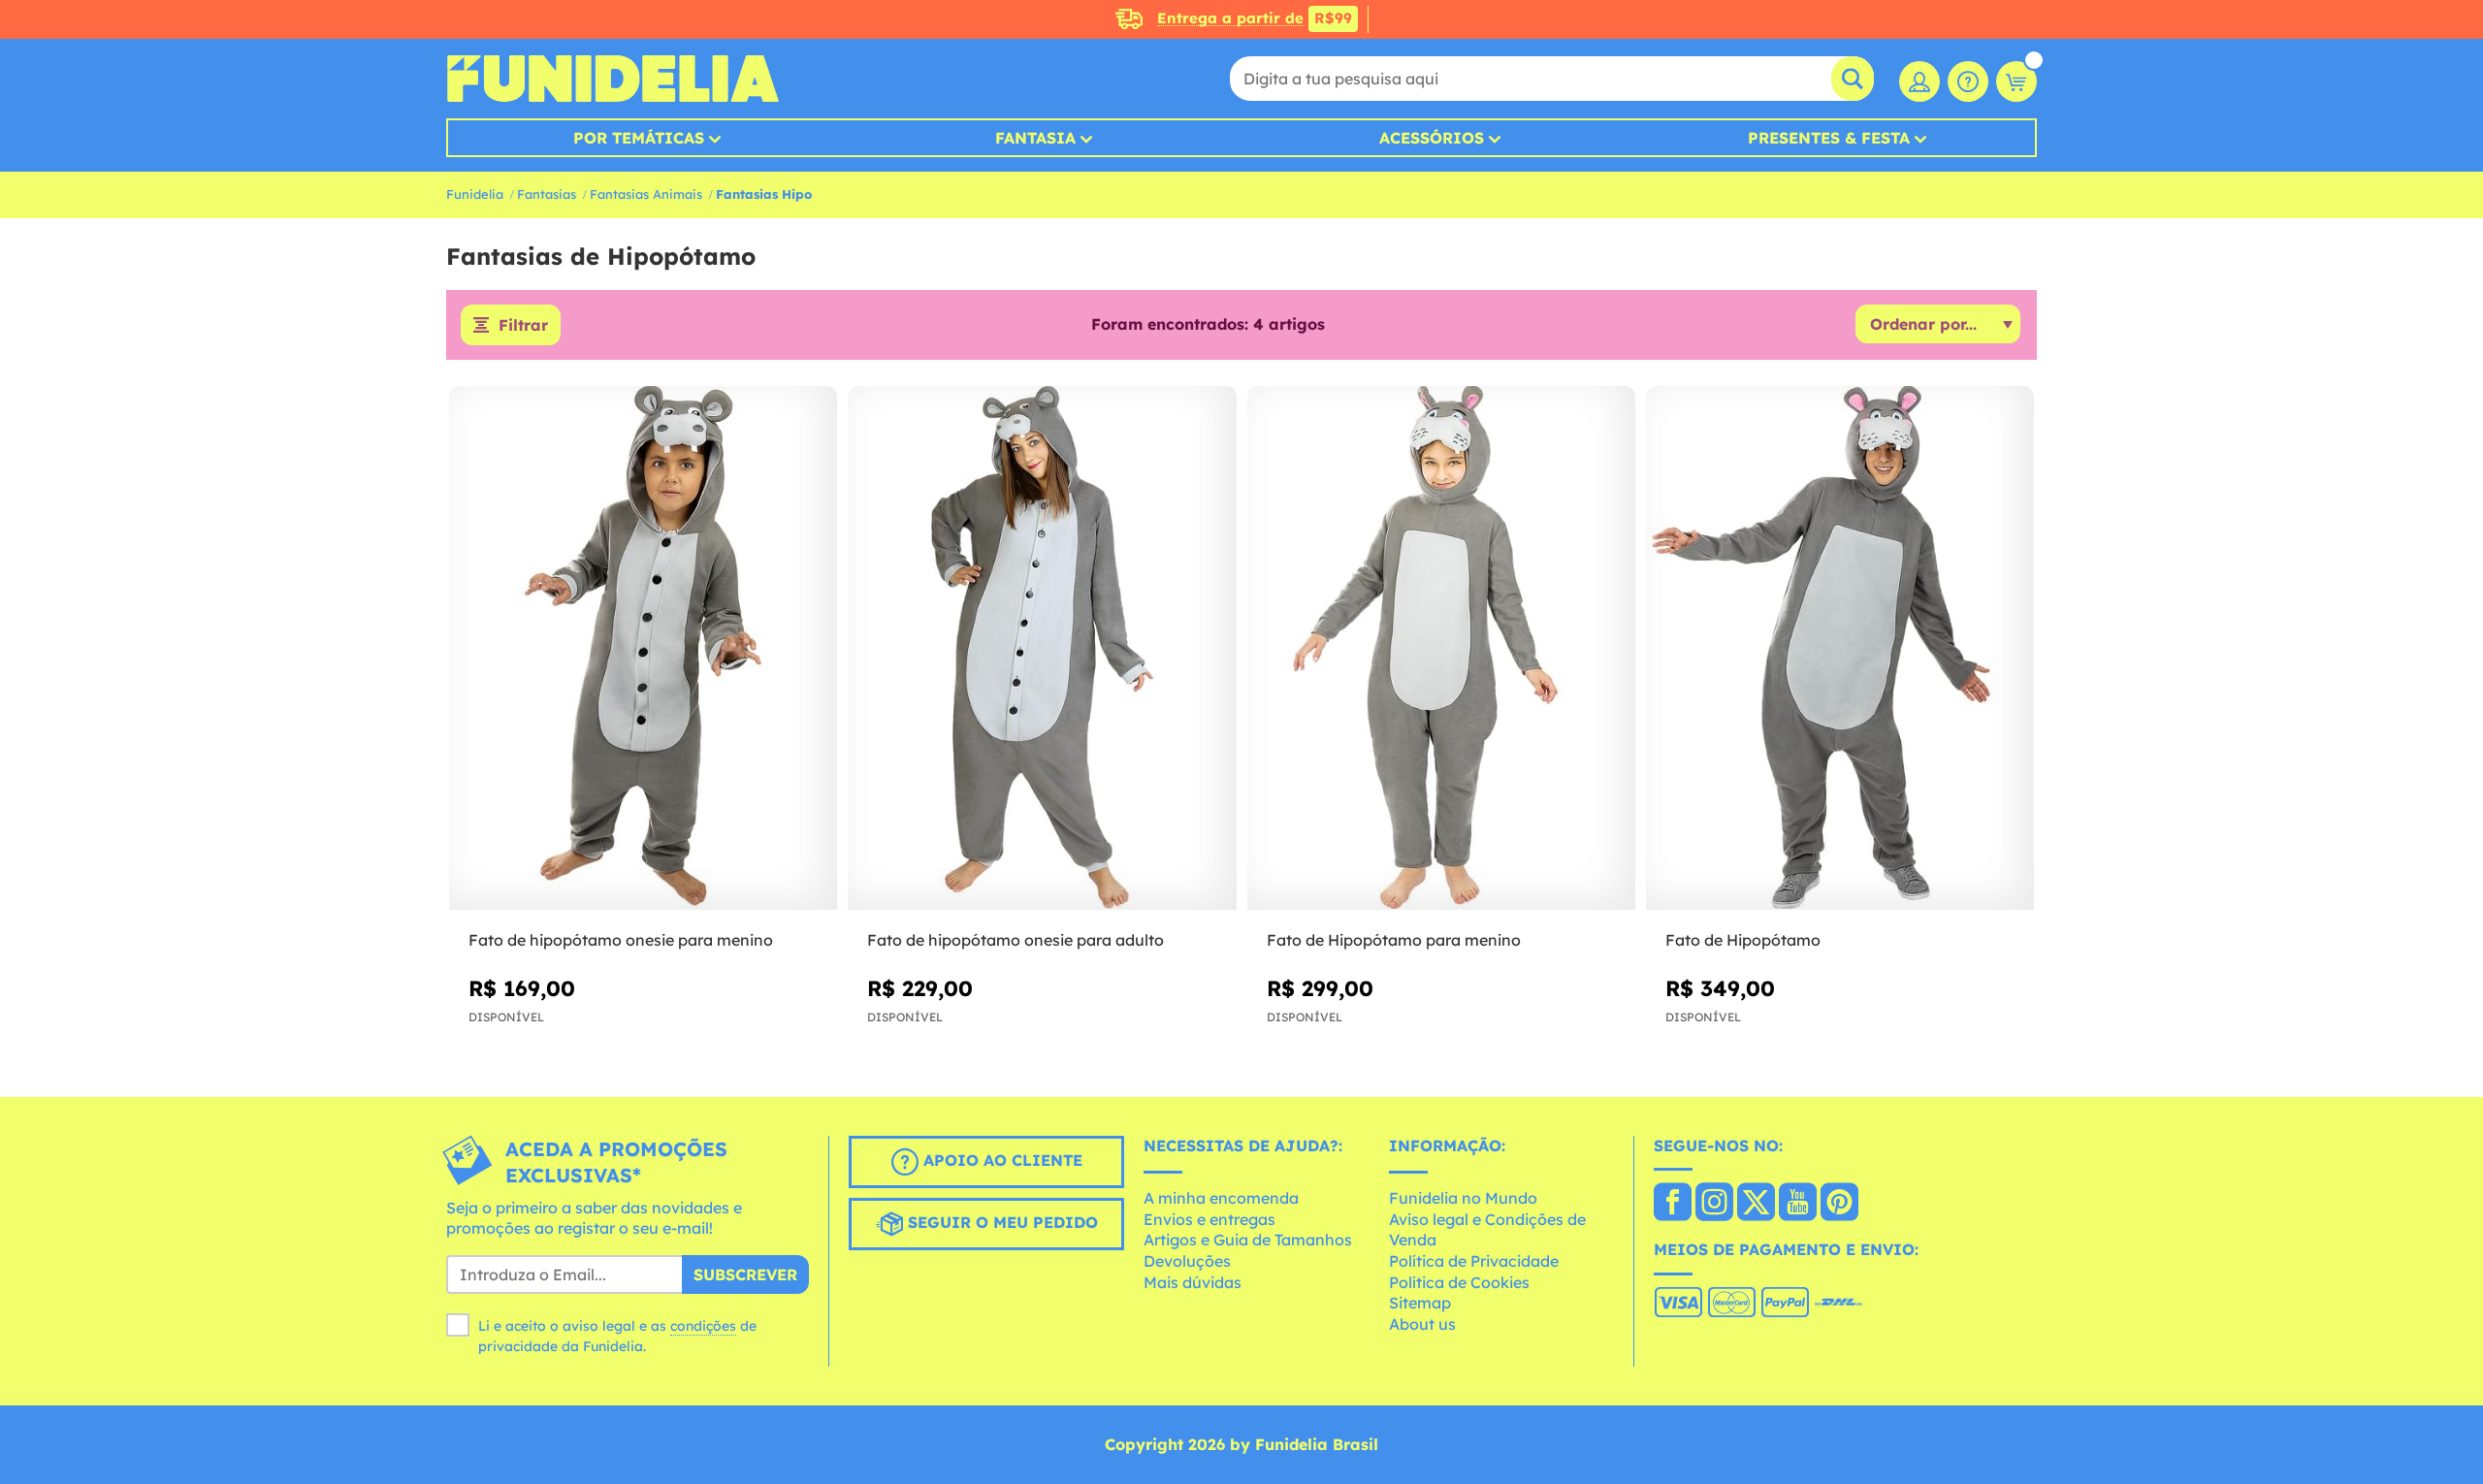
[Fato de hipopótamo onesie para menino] (643, 648)
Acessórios (1432, 138)
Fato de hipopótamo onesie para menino (621, 940)
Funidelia (475, 194)
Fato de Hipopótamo (1743, 940)
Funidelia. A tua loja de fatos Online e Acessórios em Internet (613, 79)
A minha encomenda (1221, 1198)
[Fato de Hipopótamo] (1840, 648)
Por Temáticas (639, 138)
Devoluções (1187, 1261)
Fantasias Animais (646, 194)
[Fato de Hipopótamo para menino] (1441, 648)
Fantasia (1035, 138)
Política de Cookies (1459, 1282)
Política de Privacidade (1474, 1261)
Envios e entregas (1209, 1219)
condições (703, 1326)
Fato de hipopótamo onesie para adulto (1016, 940)
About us (1422, 1324)
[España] (1673, 1204)
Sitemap (1420, 1303)
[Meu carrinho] (2016, 81)
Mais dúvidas (1193, 1282)
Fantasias (547, 194)
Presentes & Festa (1829, 138)
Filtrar (523, 325)
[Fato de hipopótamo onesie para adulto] (1042, 648)
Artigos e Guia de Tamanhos (1248, 1240)
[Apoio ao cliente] (1968, 81)
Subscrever (745, 1274)
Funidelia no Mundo (1463, 1198)
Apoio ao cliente (1000, 1160)
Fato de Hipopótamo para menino (1394, 940)
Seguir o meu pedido (1000, 1222)
